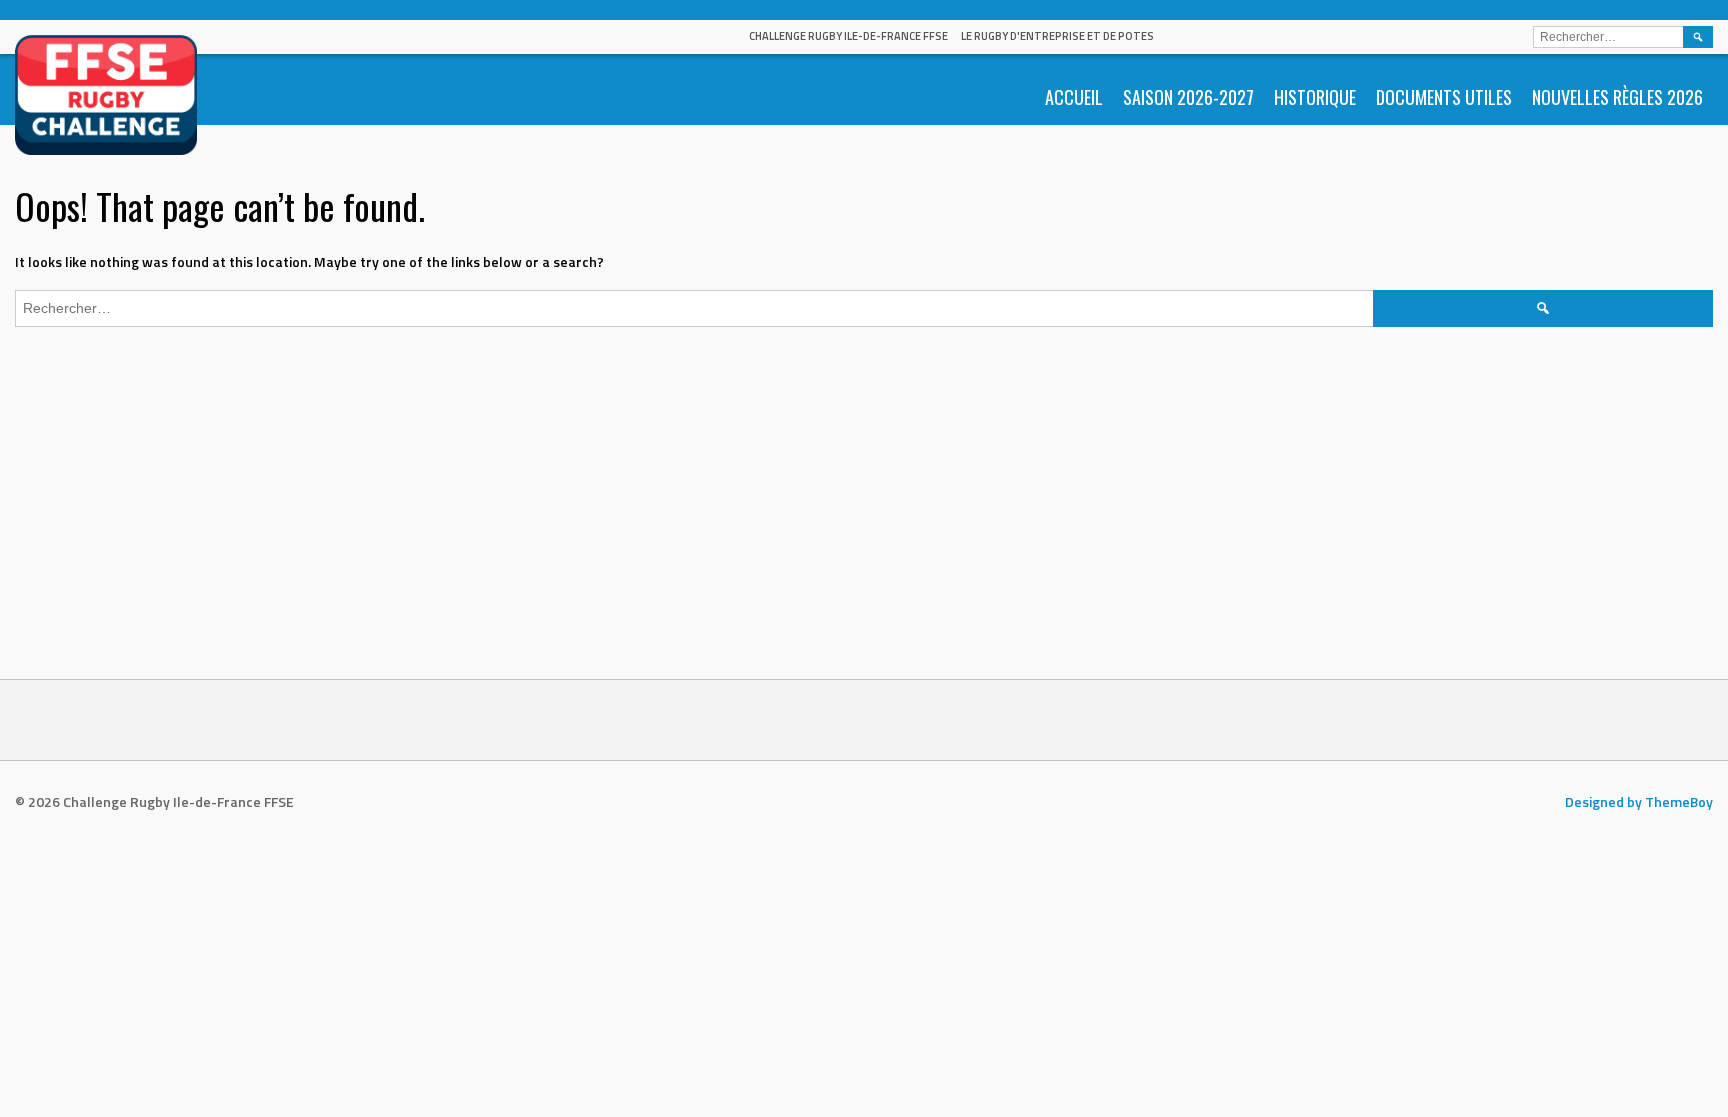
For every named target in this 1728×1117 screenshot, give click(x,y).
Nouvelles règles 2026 (1617, 97)
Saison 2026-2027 (1188, 97)
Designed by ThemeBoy (1639, 801)
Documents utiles (1444, 97)
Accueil (1074, 97)
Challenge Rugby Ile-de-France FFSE (848, 36)
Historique (1315, 97)
